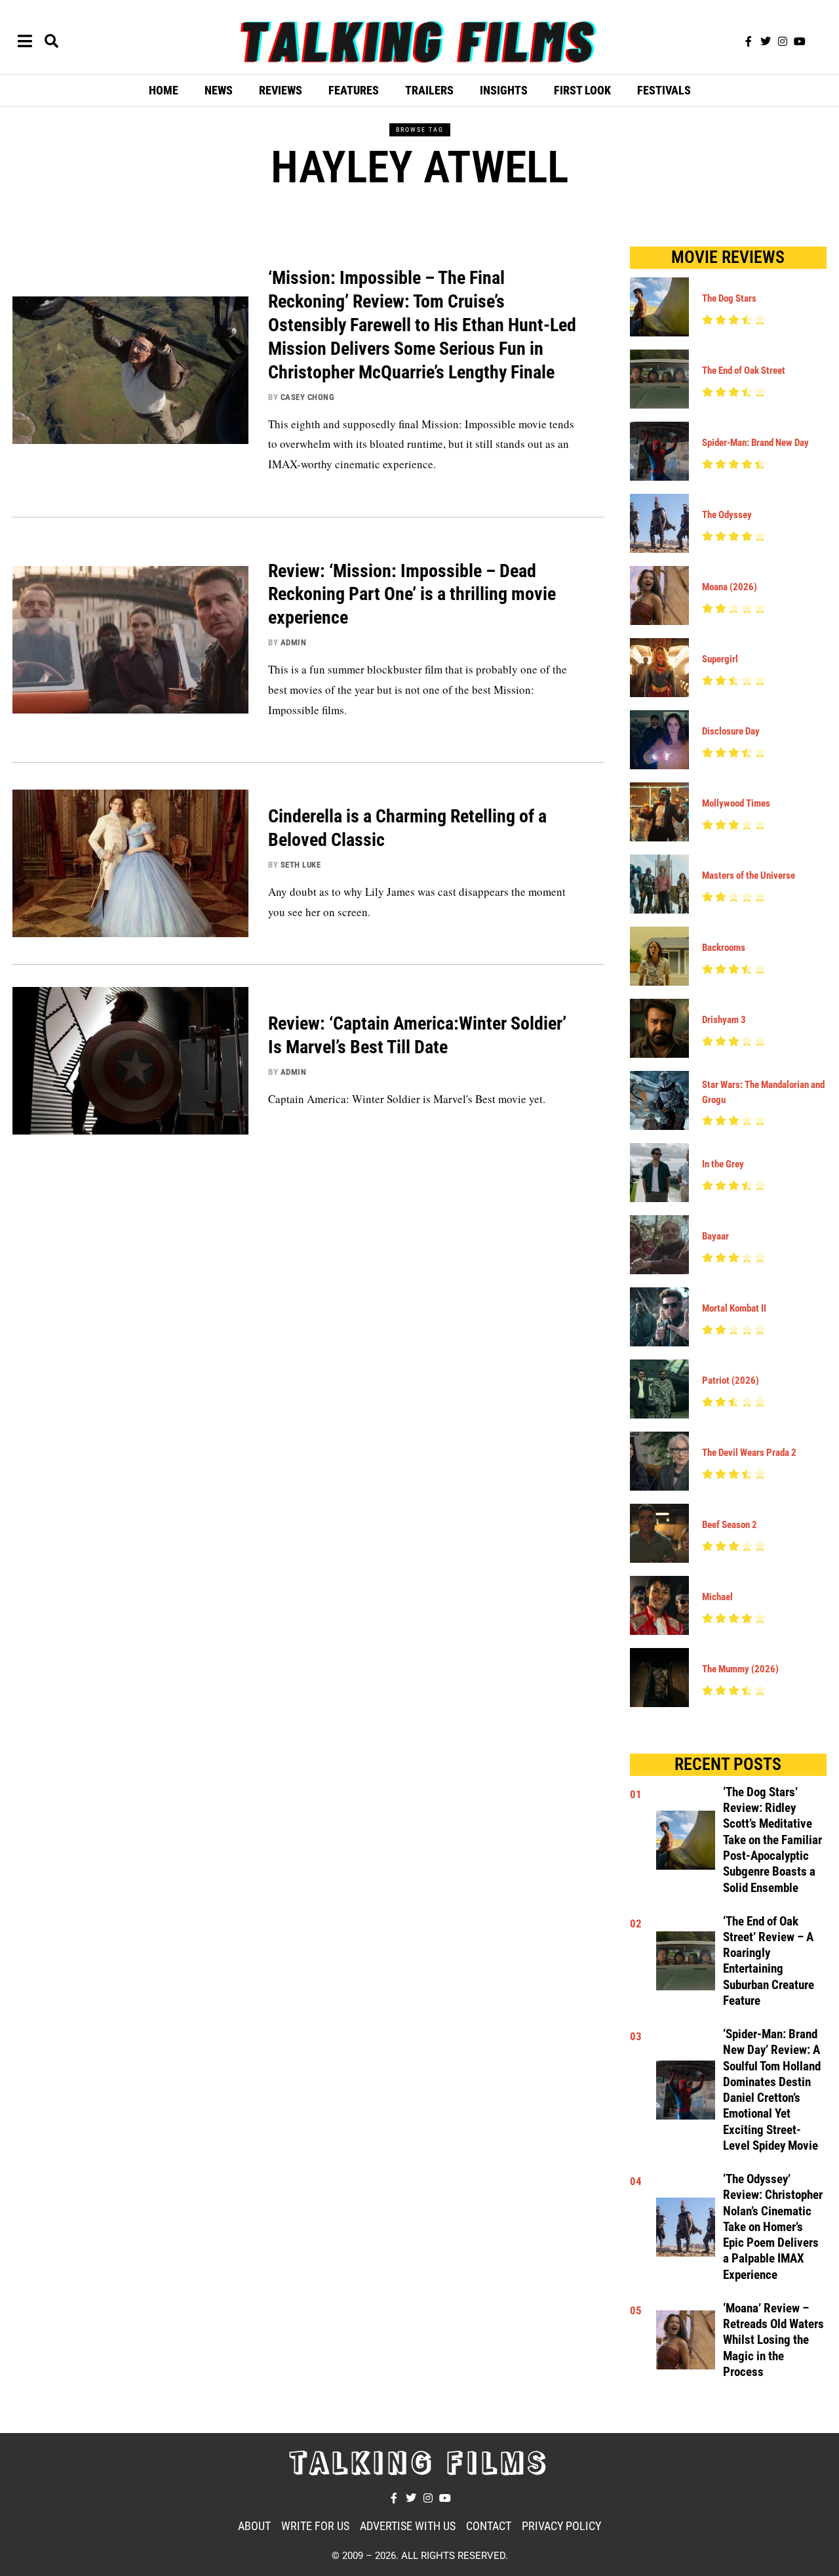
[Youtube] (800, 41)
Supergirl (720, 659)
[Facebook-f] (749, 41)
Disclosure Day (731, 731)
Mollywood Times (736, 803)
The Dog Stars (729, 298)
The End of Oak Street (744, 371)
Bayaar (715, 1236)
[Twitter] (766, 41)
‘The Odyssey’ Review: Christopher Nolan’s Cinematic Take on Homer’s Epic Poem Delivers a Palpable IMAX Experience (773, 2227)
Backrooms (724, 948)
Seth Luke (301, 865)
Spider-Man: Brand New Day (755, 443)
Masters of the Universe (749, 875)
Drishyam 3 (724, 1020)
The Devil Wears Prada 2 (749, 1453)
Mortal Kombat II (734, 1308)
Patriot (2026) (731, 1380)
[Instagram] (783, 41)
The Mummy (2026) (740, 1669)
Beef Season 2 (730, 1525)
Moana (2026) (730, 587)
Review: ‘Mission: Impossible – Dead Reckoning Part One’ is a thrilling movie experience (412, 594)
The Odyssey (727, 515)
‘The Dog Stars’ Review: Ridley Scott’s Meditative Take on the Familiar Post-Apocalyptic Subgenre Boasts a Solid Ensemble (772, 1840)
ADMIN (294, 642)
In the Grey (723, 1164)
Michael (717, 1597)
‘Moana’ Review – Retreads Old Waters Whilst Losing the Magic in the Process (773, 2340)
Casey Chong (308, 397)
